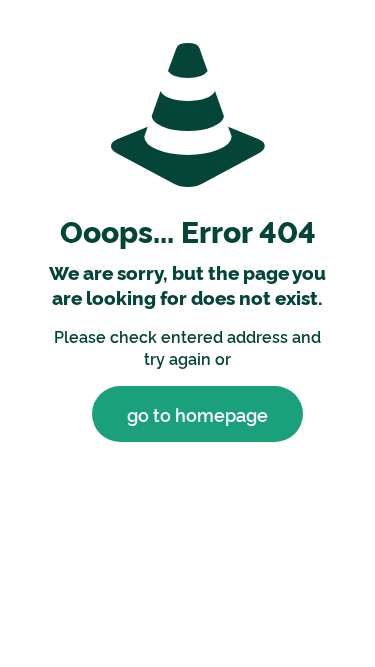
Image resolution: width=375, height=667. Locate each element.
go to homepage (197, 414)
